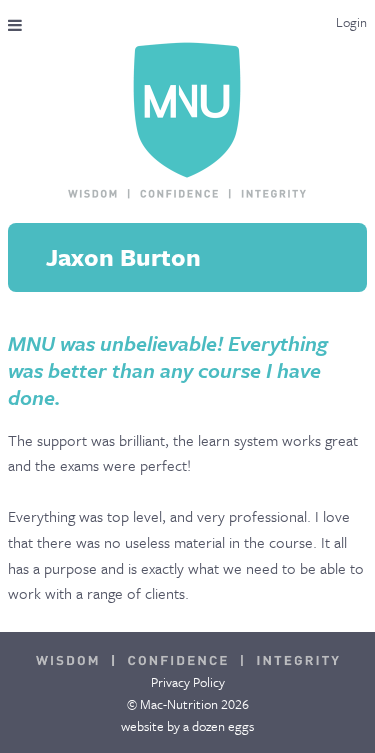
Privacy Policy (188, 682)
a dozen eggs (218, 726)
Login (351, 22)
